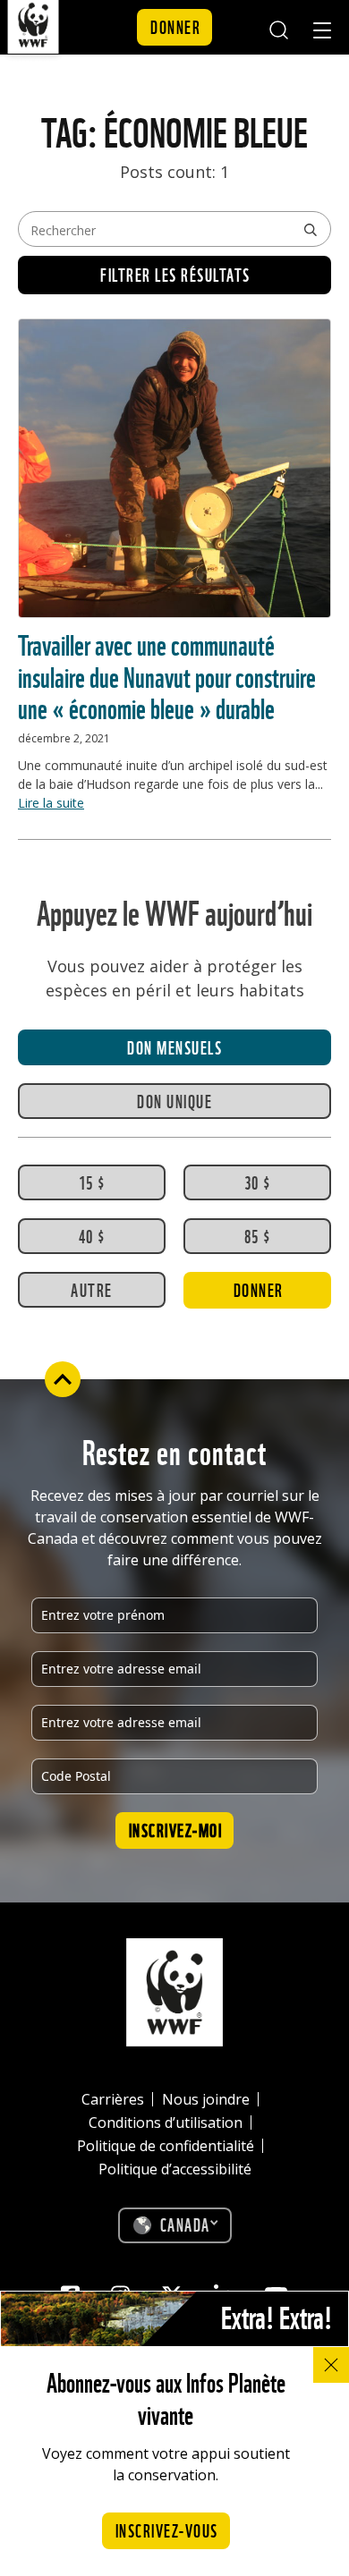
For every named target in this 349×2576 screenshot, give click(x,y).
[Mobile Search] (278, 27)
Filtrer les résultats (175, 274)
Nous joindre (206, 2099)
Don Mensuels (174, 1046)
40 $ (92, 1235)
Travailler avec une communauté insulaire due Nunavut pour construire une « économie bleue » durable (167, 674)
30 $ (258, 1182)
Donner (175, 26)
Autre (92, 1289)
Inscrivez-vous (167, 2529)
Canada (185, 2224)
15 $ (92, 1182)
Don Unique (174, 1100)
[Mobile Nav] (322, 33)
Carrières (113, 2099)
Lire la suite (51, 803)
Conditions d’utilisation (166, 2123)
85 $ (258, 1235)
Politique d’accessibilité (175, 2169)
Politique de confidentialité (166, 2146)
